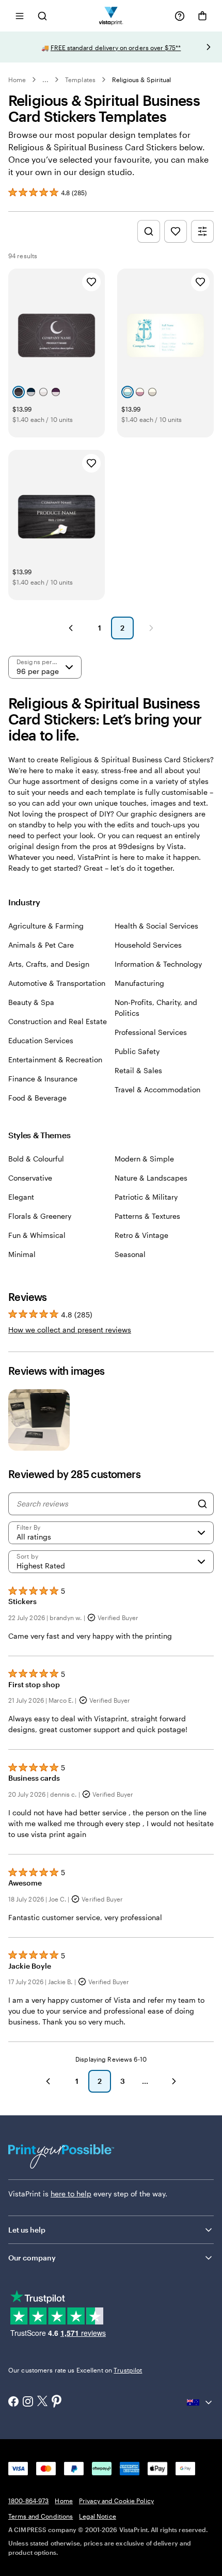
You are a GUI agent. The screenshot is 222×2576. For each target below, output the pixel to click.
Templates (80, 80)
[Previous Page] (71, 628)
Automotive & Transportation (57, 983)
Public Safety (137, 1051)
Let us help (27, 2230)
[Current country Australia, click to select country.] (200, 2402)
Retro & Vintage (141, 1235)
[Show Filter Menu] (202, 231)
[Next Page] (151, 628)
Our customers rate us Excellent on (75, 2370)
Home (17, 80)
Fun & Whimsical (37, 1235)
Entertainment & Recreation (55, 1059)
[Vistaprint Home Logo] (111, 16)
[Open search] (42, 16)
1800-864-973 (28, 2501)
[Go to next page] (174, 2081)
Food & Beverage (37, 1098)
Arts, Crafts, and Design (49, 964)
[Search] (202, 1504)
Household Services (148, 945)
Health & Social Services (156, 926)
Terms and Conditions (41, 2516)
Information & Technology (158, 964)
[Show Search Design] (149, 231)
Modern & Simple (144, 1159)
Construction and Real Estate (58, 1021)
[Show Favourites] (176, 231)
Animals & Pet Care (41, 945)
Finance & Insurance (43, 1079)
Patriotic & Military (146, 1197)
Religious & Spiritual (141, 80)
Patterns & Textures (147, 1216)
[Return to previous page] (48, 2081)
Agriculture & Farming (46, 926)
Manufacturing (139, 983)
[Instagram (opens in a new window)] (28, 2402)
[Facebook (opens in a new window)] (13, 2402)
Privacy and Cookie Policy (116, 2501)
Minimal (22, 1254)
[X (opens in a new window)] (42, 2402)
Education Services (41, 1040)
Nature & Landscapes (151, 1178)
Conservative (30, 1178)
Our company (32, 2258)
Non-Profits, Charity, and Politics (156, 1008)
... (45, 80)
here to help (71, 2194)
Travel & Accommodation (157, 1089)
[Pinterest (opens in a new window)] (57, 2402)
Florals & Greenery (40, 1216)
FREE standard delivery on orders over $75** (116, 48)
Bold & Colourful (36, 1159)
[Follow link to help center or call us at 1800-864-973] (180, 16)
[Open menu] (20, 16)
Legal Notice (97, 2516)
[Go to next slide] (209, 47)
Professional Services (151, 1032)
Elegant (21, 1197)
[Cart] (202, 16)
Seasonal (130, 1254)
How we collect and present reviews (70, 1330)
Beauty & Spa (31, 1002)
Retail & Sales (138, 1070)
